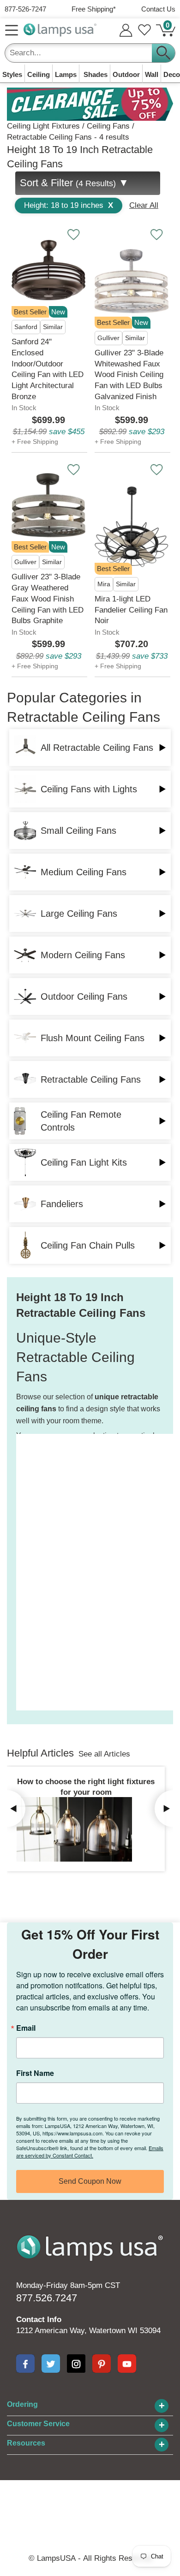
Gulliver (108, 338)
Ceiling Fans (108, 126)
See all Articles (104, 1754)
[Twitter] (51, 2364)
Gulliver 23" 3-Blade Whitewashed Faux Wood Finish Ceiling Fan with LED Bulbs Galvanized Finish (129, 375)
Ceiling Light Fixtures (43, 126)
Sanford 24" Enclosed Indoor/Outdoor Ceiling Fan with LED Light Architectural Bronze (48, 369)
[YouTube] (127, 2364)
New (58, 312)
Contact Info (39, 2320)
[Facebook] (25, 2364)
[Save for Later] (73, 235)
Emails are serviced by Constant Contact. (90, 2152)
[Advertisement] (53, 1572)
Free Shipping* (94, 9)
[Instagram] (76, 2364)
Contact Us (158, 9)
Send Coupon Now (90, 2181)
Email (26, 2028)
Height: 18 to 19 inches (69, 205)
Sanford (26, 327)
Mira (104, 584)
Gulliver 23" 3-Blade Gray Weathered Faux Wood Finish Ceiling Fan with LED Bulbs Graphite (48, 599)
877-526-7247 (25, 9)
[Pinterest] (102, 2364)
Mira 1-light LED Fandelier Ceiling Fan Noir (131, 610)
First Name (35, 2073)
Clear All (144, 205)
